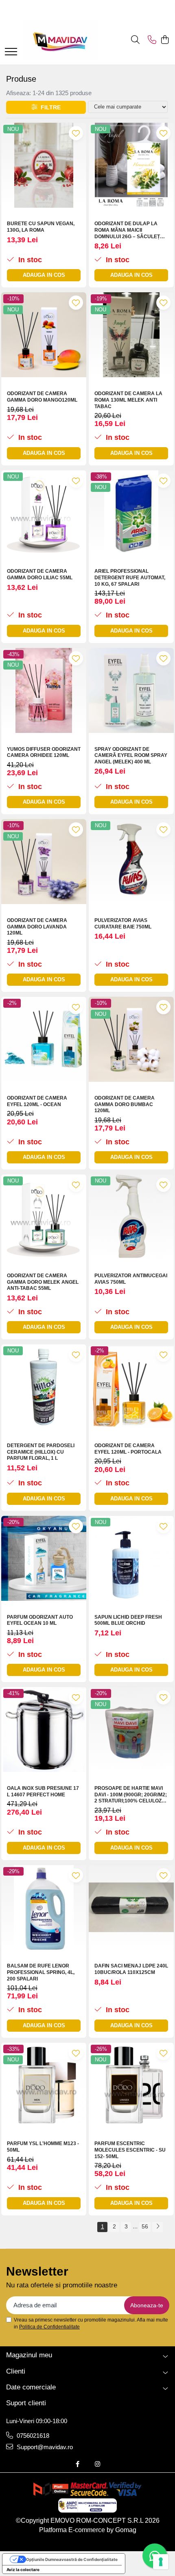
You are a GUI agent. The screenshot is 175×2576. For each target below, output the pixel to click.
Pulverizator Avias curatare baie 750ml (123, 924)
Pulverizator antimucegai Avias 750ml (131, 1279)
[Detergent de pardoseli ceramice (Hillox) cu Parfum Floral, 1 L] (44, 1387)
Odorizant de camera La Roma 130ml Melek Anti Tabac (128, 400)
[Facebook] (78, 2464)
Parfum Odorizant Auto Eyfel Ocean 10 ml (40, 1620)
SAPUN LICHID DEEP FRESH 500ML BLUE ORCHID (128, 1620)
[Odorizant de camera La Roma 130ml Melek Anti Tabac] (131, 335)
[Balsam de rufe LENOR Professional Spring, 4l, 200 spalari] (44, 1908)
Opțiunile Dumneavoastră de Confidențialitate (72, 2559)
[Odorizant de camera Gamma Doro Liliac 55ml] (44, 513)
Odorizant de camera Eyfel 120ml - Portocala (128, 1449)
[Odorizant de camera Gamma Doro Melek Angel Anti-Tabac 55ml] (44, 1217)
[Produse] (11, 52)
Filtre (49, 107)
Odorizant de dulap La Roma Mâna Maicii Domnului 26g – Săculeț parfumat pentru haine (127, 230)
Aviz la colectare (23, 2569)
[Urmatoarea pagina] (157, 2227)
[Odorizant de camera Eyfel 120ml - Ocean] (44, 1039)
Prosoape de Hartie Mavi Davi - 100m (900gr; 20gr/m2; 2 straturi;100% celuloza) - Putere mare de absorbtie (131, 1795)
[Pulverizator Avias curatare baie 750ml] (131, 862)
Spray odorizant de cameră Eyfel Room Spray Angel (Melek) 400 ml (131, 755)
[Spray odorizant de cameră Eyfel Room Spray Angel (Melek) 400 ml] (131, 690)
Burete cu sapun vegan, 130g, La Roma (41, 227)
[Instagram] (97, 2464)
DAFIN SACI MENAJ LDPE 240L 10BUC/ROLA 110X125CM (131, 1969)
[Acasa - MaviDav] (60, 40)
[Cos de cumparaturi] (165, 40)
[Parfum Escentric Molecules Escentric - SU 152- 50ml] (131, 2085)
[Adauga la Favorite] (76, 133)
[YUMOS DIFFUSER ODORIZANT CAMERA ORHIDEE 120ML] (44, 690)
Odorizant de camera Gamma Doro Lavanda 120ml (37, 927)
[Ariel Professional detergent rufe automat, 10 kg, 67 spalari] (131, 513)
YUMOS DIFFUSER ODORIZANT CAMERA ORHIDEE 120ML (44, 752)
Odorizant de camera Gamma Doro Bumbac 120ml (125, 1104)
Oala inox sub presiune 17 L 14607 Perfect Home (43, 1791)
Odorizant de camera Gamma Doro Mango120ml (42, 397)
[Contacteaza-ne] (152, 40)
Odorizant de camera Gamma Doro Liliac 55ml (40, 574)
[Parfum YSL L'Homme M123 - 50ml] (44, 2085)
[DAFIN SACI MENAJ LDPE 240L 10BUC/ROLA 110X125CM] (131, 1908)
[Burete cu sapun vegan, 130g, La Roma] (44, 165)
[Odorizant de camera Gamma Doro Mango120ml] (44, 335)
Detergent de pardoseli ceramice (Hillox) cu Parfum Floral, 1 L (41, 1452)
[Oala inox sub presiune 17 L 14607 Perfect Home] (44, 1729)
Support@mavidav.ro (44, 2447)
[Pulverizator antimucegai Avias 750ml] (131, 1217)
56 (145, 2226)
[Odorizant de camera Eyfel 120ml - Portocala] (131, 1387)
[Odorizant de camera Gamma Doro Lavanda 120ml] (44, 862)
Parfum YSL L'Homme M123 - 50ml (43, 2147)
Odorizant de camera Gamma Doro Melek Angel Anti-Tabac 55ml (43, 1282)
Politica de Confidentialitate (49, 2327)
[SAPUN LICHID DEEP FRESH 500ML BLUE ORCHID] (131, 1558)
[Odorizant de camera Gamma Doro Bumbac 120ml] (131, 1039)
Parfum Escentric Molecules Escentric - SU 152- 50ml (130, 2150)
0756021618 (32, 2436)
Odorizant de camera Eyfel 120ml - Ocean (37, 1101)
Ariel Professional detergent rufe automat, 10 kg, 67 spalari (130, 577)
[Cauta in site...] (135, 40)
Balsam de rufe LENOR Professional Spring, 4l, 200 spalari (41, 1972)
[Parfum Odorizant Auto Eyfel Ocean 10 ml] (44, 1558)
